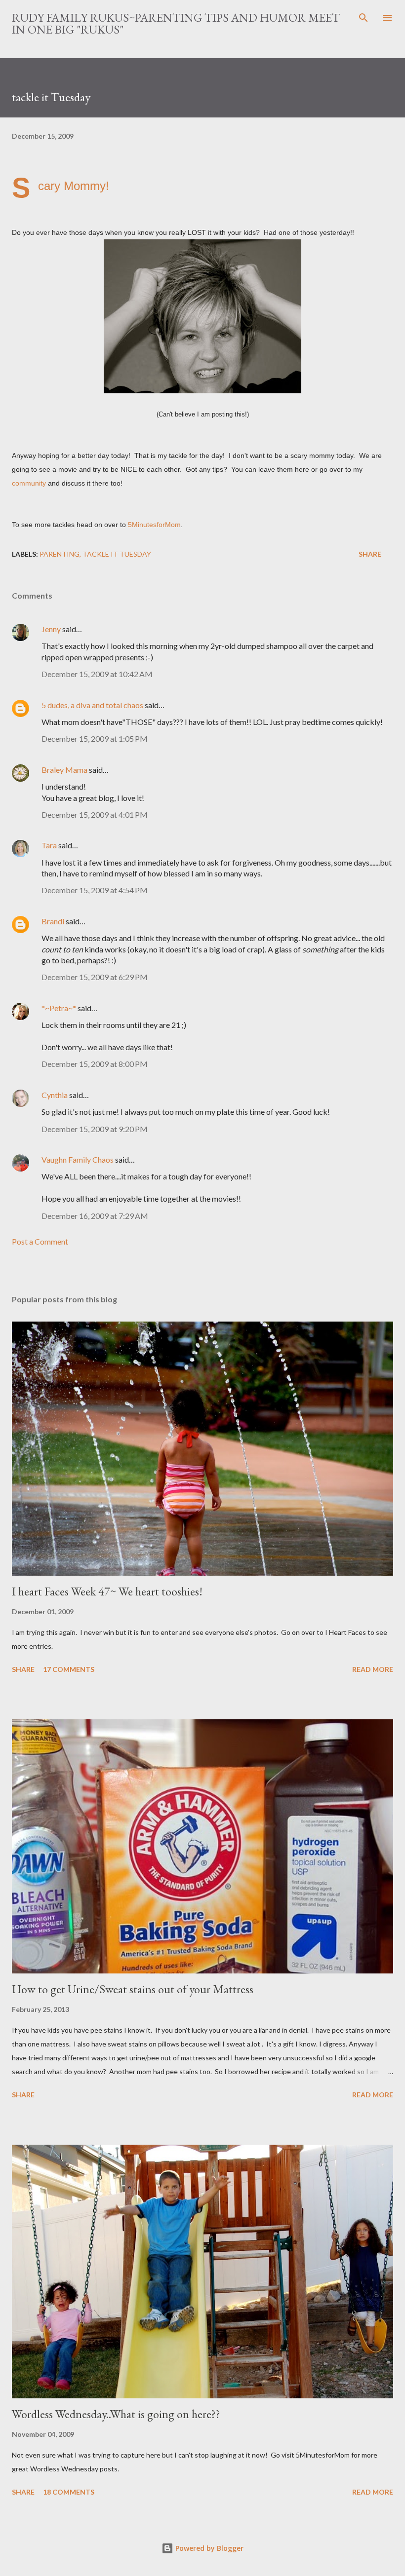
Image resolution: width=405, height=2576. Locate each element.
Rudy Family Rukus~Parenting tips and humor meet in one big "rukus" (176, 23)
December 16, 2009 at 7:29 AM (95, 1216)
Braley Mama (64, 770)
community (29, 483)
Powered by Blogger (208, 2548)
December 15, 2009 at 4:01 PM (95, 814)
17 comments (69, 1669)
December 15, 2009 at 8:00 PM (95, 1064)
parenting (60, 554)
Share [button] (370, 554)
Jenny (51, 629)
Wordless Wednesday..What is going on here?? (116, 2414)
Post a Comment (40, 1241)
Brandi (53, 921)
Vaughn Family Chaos (78, 1159)
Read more (373, 1669)
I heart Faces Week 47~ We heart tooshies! (107, 1591)
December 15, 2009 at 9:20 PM (95, 1129)
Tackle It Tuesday (117, 554)
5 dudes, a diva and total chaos (92, 705)
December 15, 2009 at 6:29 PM (95, 977)
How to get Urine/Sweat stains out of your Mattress (133, 1989)
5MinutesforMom (154, 525)
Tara (49, 845)
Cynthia (55, 1095)
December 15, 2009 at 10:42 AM (97, 674)
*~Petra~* (59, 1008)
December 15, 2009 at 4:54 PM (95, 890)
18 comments (69, 2492)
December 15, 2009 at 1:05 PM (95, 739)
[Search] (364, 18)
